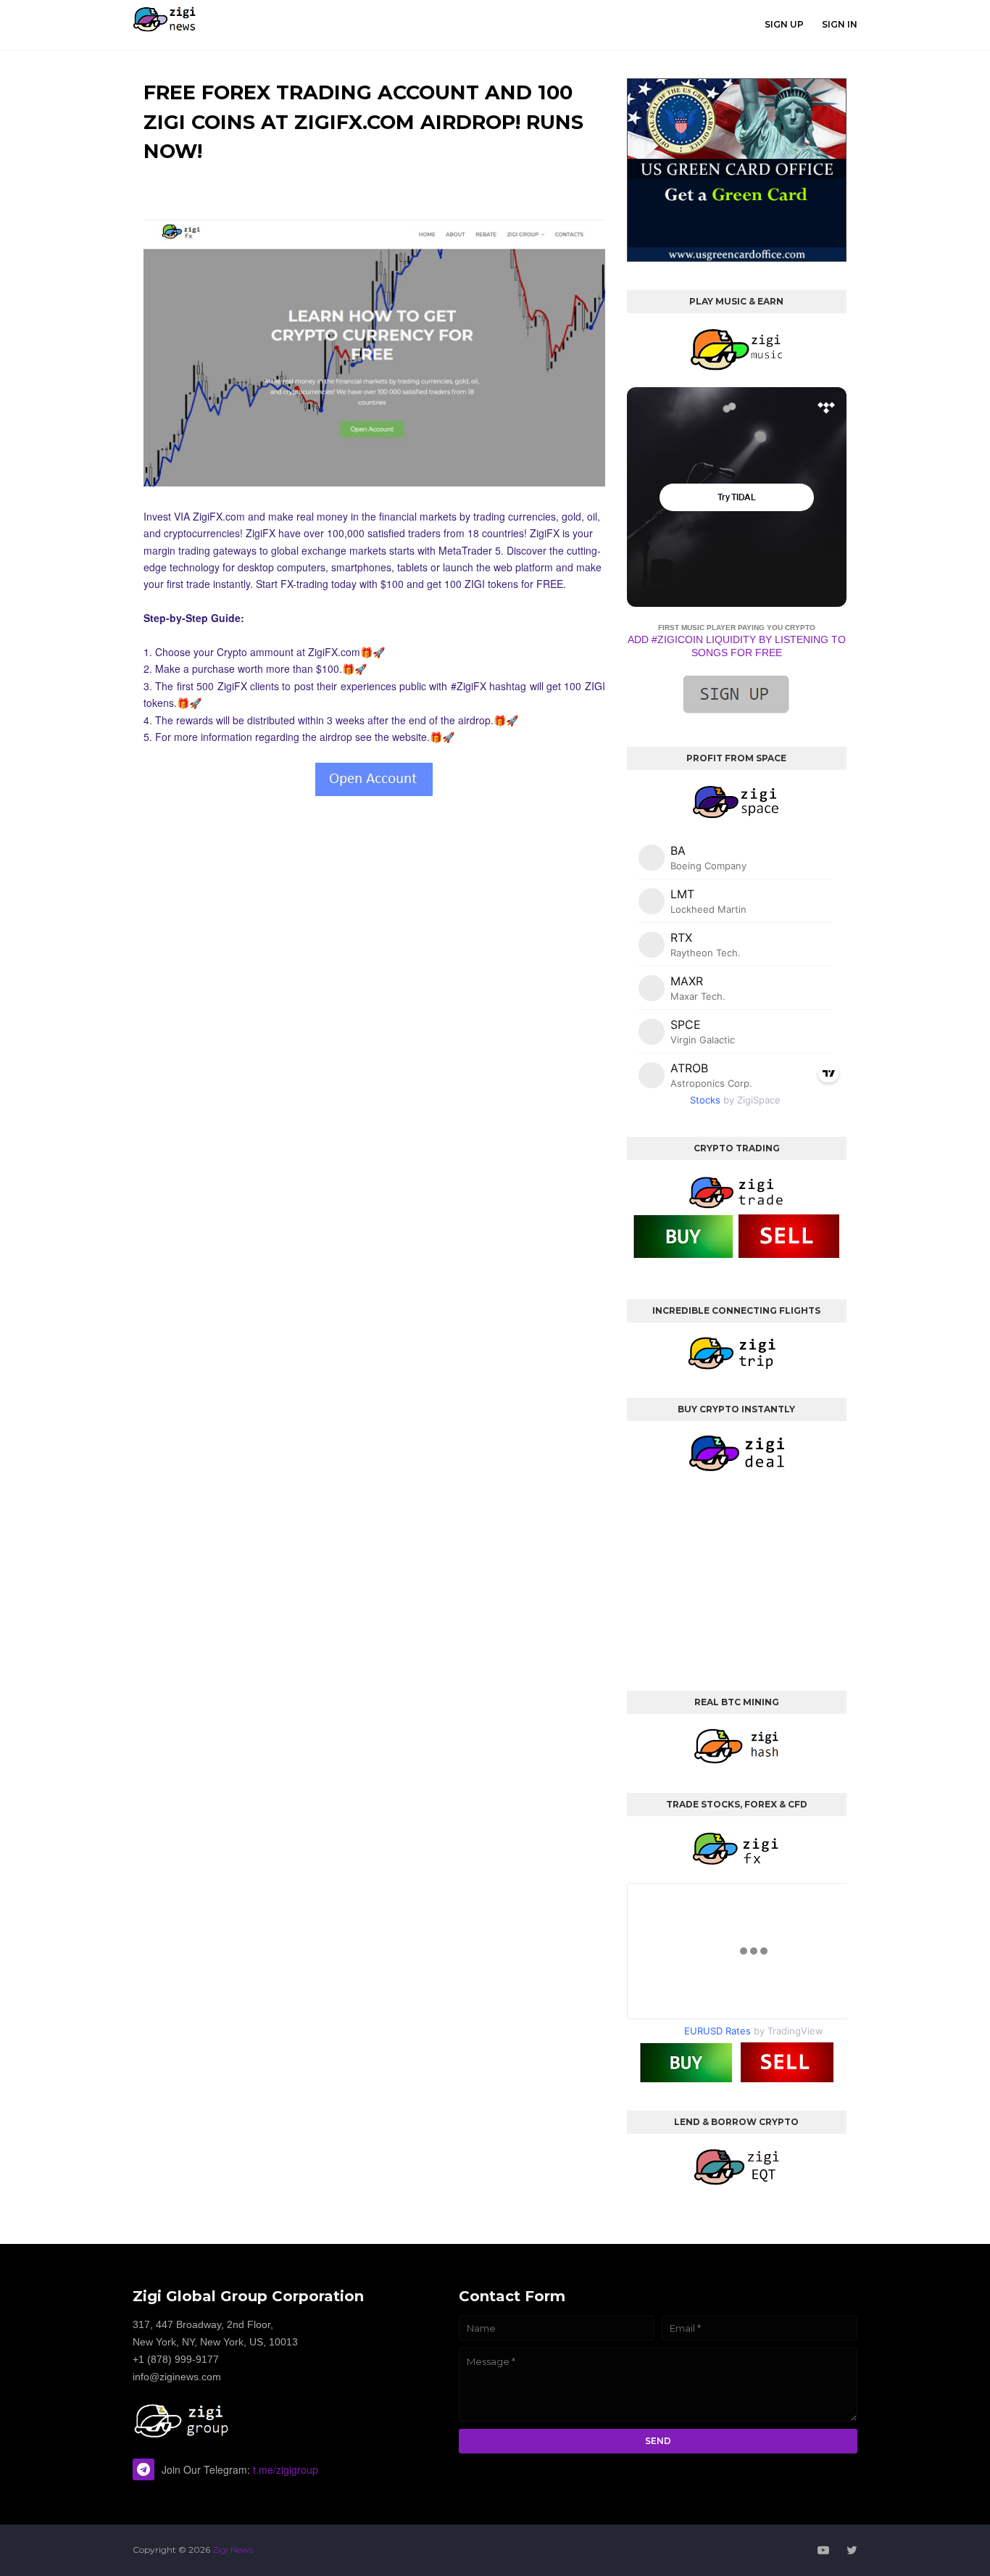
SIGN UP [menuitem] (784, 24)
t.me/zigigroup (286, 2469)
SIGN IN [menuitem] (840, 24)
